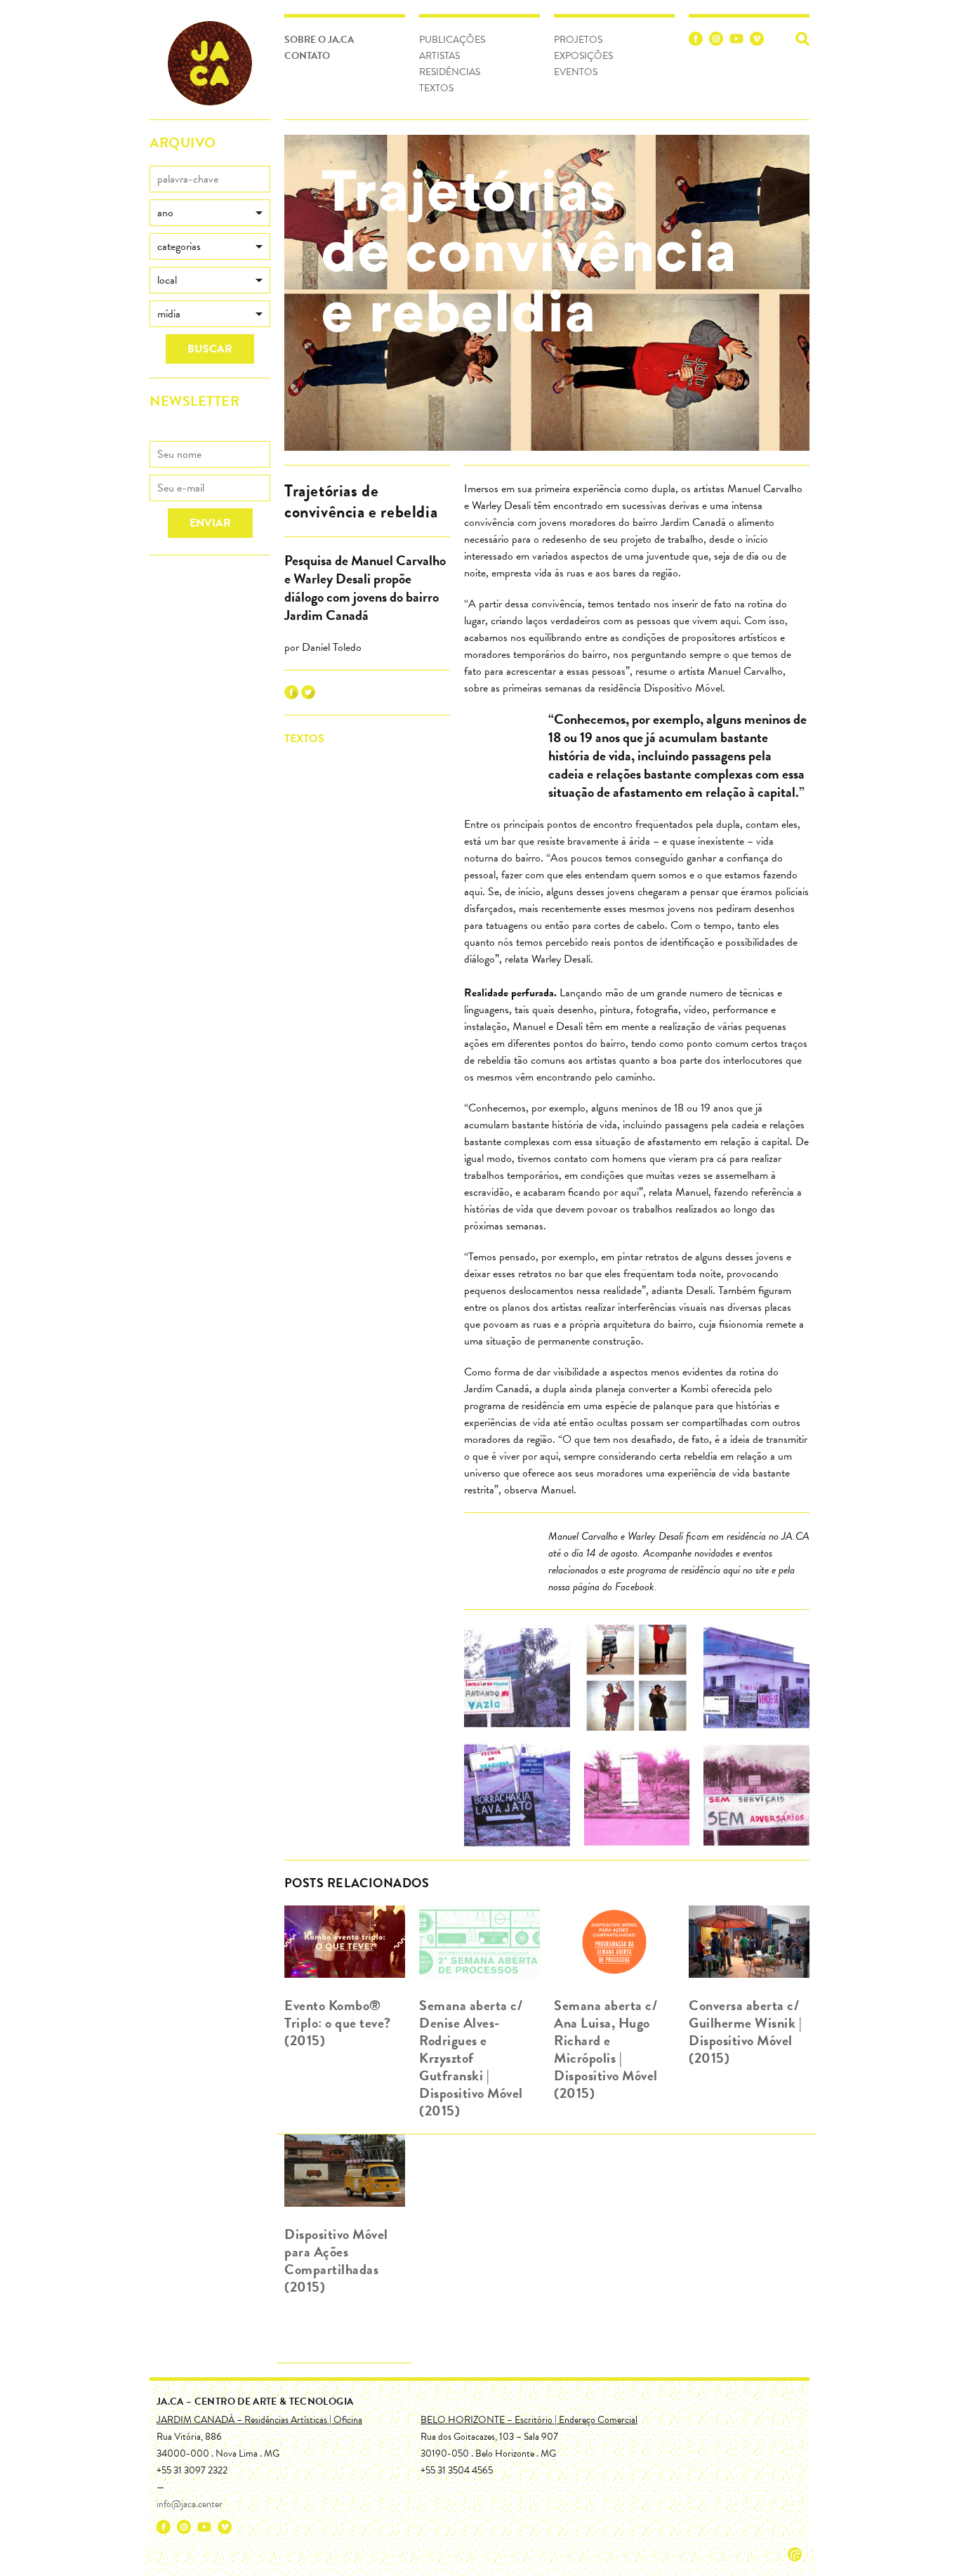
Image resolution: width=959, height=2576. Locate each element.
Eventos (576, 72)
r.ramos (795, 2554)
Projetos (578, 40)
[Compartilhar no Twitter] (308, 696)
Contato (307, 56)
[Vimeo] (757, 41)
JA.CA (210, 63)
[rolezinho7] (756, 1798)
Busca (802, 39)
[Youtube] (736, 41)
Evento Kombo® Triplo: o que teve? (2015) (338, 2023)
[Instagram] (716, 41)
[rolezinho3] (756, 1680)
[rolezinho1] (517, 1680)
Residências (450, 72)
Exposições (583, 56)
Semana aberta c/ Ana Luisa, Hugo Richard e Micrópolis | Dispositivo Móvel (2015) (606, 2049)
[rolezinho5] (637, 1798)
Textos (436, 88)
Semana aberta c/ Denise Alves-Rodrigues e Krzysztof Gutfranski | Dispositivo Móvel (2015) (471, 2058)
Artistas (439, 56)
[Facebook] (696, 41)
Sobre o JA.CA (319, 40)
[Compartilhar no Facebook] (291, 696)
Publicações (452, 40)
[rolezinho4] (517, 1798)
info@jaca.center (190, 2504)
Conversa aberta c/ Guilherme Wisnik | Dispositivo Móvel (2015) (745, 2032)
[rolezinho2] (637, 1680)
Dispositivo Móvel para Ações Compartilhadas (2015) (336, 2260)
